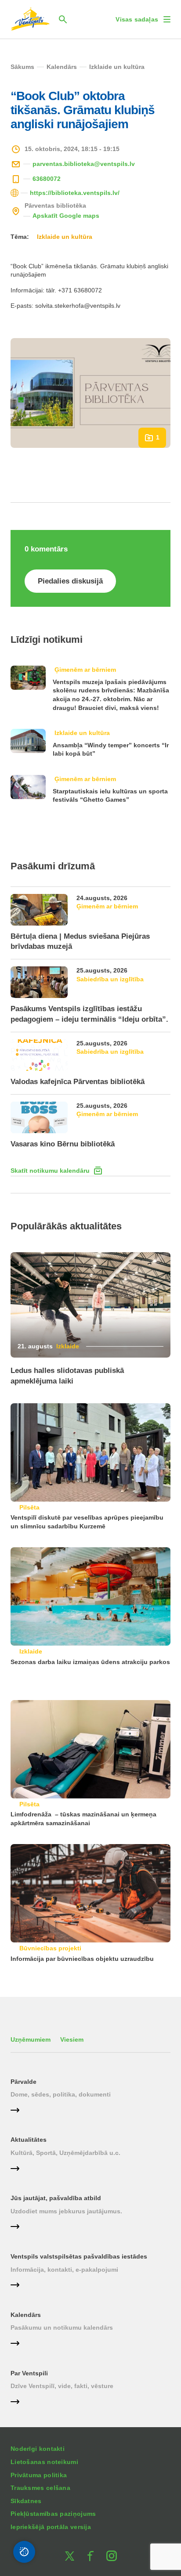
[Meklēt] (63, 19)
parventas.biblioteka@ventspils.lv (84, 164)
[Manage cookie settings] (24, 2552)
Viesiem (72, 2039)
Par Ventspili (29, 2373)
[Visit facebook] (90, 2556)
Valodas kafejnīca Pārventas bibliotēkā (78, 1082)
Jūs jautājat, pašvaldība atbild (56, 2198)
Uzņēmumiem (31, 2039)
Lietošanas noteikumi (44, 2462)
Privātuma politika (39, 2475)
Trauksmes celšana (40, 2488)
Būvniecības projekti (50, 1948)
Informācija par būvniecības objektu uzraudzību (82, 1959)
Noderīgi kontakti (38, 2449)
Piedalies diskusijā (70, 581)
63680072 (47, 179)
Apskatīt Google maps (66, 216)
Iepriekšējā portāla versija (51, 2527)
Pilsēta (29, 1507)
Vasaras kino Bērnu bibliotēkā (63, 1144)
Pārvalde (24, 2082)
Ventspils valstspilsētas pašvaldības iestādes (79, 2256)
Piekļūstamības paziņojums (53, 2514)
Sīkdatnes (26, 2501)
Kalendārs (26, 2315)
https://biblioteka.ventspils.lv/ (75, 193)
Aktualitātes (29, 2140)
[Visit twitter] (69, 2556)
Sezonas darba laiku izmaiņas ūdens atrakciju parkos (90, 1662)
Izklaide (68, 1346)
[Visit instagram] (112, 2556)
